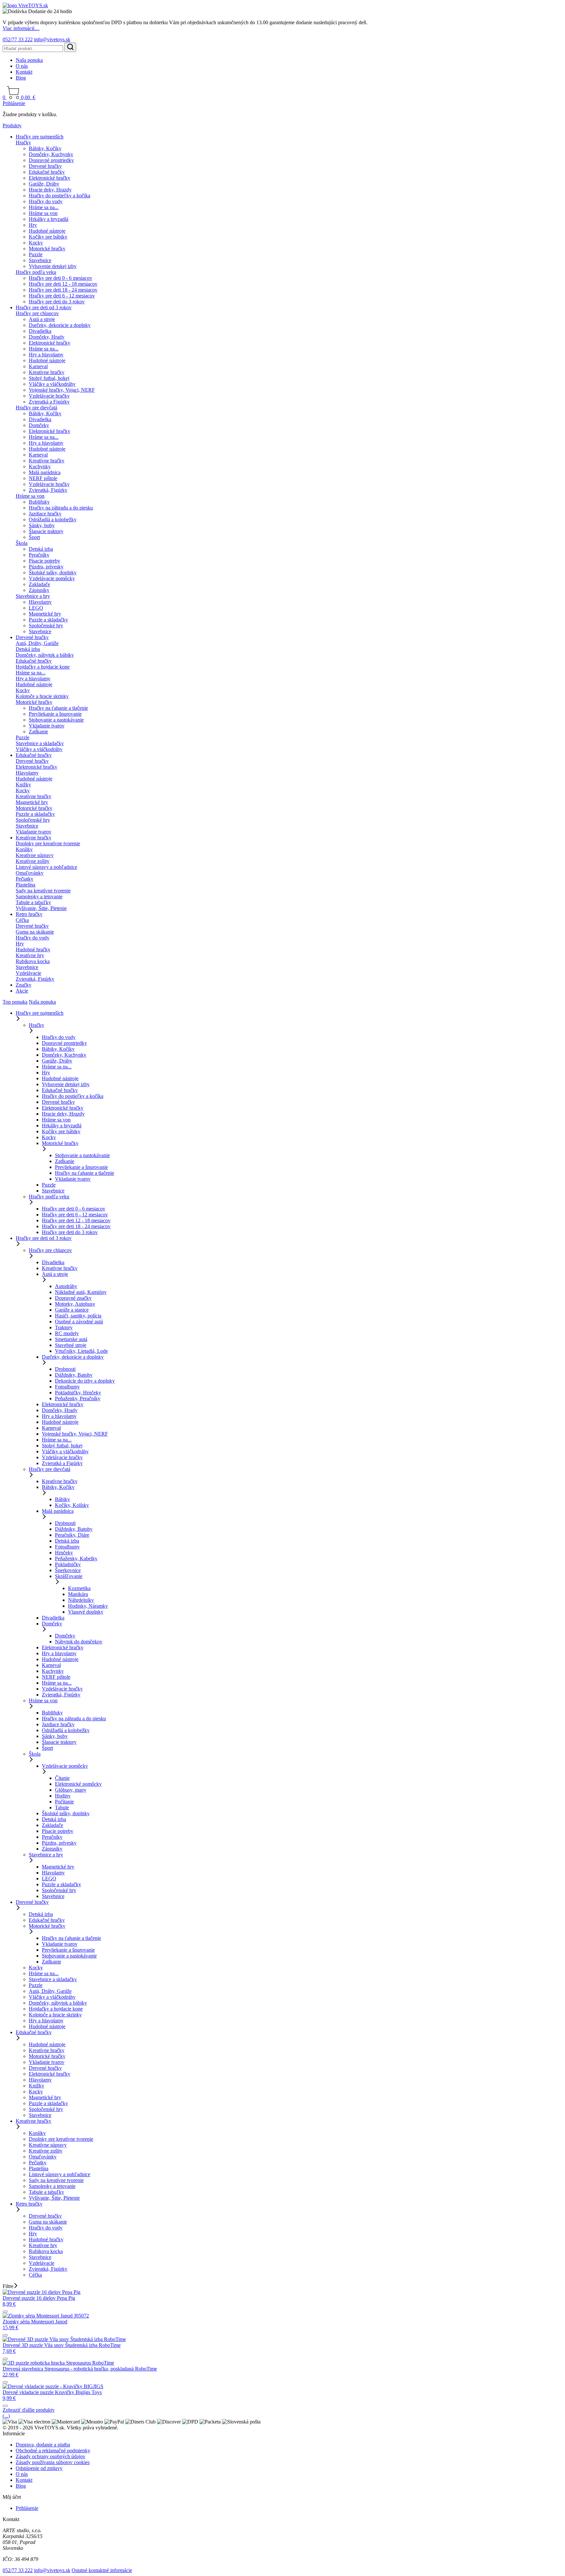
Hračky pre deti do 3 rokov (57, 302)
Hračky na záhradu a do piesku (61, 508)
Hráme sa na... (44, 207)
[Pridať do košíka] (5, 2312)
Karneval (38, 366)
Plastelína (26, 885)
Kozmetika (79, 1588)
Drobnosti (65, 1369)
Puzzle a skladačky (48, 620)
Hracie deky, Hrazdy (50, 190)
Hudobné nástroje (47, 231)
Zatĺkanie (38, 732)
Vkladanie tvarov (47, 726)
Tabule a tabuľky (33, 902)
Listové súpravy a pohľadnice (46, 867)
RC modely (67, 1333)
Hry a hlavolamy (46, 355)
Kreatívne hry (30, 955)
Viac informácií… (21, 28)
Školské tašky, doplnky (53, 572)
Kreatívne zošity (33, 861)
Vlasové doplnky (86, 1612)
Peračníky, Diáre (72, 1535)
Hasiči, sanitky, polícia (78, 1316)
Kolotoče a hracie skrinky (42, 696)
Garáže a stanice (72, 1310)
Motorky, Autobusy (75, 1304)
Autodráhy (66, 1286)
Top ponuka (15, 1002)
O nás (22, 66)
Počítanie (64, 1802)
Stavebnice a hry (33, 596)
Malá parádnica (45, 472)
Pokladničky (68, 1564)
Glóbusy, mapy (71, 1790)
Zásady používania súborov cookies (53, 2462)
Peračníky (39, 555)
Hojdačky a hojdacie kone (43, 667)
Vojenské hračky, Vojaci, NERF (62, 390)
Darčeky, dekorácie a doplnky (60, 325)
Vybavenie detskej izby (53, 266)
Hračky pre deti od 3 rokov (44, 307)
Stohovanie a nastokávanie (56, 720)
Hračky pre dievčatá (36, 408)
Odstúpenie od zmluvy (39, 2468)
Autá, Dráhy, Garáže (37, 643)
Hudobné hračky (33, 949)
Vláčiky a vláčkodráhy (52, 384)
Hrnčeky (64, 1553)
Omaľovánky (30, 873)
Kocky (36, 243)
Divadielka (40, 331)
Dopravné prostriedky (51, 160)
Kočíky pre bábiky (48, 237)
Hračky (23, 143)
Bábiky (62, 1499)
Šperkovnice (68, 1570)
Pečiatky (25, 879)
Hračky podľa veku (36, 272)
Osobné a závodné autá (79, 1322)
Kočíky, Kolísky (72, 1505)
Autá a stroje (42, 319)
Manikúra (78, 1594)
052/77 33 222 (18, 39)
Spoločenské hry (46, 626)
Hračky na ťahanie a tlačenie (58, 708)
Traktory (64, 1327)
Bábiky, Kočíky (45, 148)
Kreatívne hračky (47, 372)
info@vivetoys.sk (52, 39)
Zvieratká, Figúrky (48, 490)
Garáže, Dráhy (44, 184)
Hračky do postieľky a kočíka (60, 196)
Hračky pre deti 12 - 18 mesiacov (63, 284)
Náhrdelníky (81, 1600)
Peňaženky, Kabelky (76, 1558)
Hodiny (63, 1796)
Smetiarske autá (71, 1339)
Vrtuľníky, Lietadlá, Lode (81, 1351)
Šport (34, 537)
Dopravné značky (73, 1298)
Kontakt (24, 72)
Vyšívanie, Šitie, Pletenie (41, 908)
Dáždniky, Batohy (74, 1375)
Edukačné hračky (47, 172)
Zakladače (39, 584)
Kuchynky (40, 466)
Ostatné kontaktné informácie (102, 2570)
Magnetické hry (45, 614)
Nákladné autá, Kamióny (81, 1292)
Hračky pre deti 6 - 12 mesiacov (62, 296)
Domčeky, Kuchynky (51, 154)
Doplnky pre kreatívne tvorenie (48, 843)
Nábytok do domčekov (79, 1642)
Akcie (22, 991)
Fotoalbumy (67, 1387)
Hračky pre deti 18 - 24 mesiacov (63, 290)
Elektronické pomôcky (78, 1784)
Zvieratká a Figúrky (49, 402)
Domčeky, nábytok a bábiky (45, 655)
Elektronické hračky (50, 178)
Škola (22, 543)
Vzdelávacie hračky (49, 396)
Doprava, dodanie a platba (43, 2445)
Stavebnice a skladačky (40, 743)
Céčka (22, 920)
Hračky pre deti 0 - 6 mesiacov (60, 278)
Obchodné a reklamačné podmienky (53, 2451)
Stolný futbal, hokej (49, 378)
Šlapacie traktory (46, 531)
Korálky (24, 849)
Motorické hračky (47, 249)
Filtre (8, 2286)
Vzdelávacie (28, 973)
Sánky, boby (42, 525)
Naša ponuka (29, 60)
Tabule (62, 1807)
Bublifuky (39, 502)
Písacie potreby (44, 561)
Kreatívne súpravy (35, 855)
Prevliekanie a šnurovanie (55, 714)
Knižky (23, 785)
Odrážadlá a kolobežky (53, 519)
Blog (21, 78)
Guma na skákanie (35, 932)
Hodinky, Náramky (88, 1606)
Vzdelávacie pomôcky (52, 578)
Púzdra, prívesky (46, 567)
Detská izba (41, 549)
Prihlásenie (14, 103)
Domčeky (39, 425)
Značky (24, 985)
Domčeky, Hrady (47, 337)
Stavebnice (40, 260)
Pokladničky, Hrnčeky (78, 1393)
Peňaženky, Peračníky (78, 1398)
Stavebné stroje (71, 1345)
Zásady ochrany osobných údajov (51, 2456)
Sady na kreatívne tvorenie (43, 891)
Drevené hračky (45, 166)
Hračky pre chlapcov (37, 313)
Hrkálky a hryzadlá (49, 219)
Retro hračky (29, 914)
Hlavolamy (40, 602)
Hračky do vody (46, 201)
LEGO (36, 608)
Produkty (12, 125)
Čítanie (62, 1778)
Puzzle (36, 254)
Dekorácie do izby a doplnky (85, 1381)
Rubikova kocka (33, 961)
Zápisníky (39, 590)
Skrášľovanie (69, 1576)
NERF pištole (43, 478)
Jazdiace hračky (45, 514)
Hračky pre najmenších (40, 137)
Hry (33, 225)
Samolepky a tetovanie (39, 896)
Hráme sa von (43, 213)
